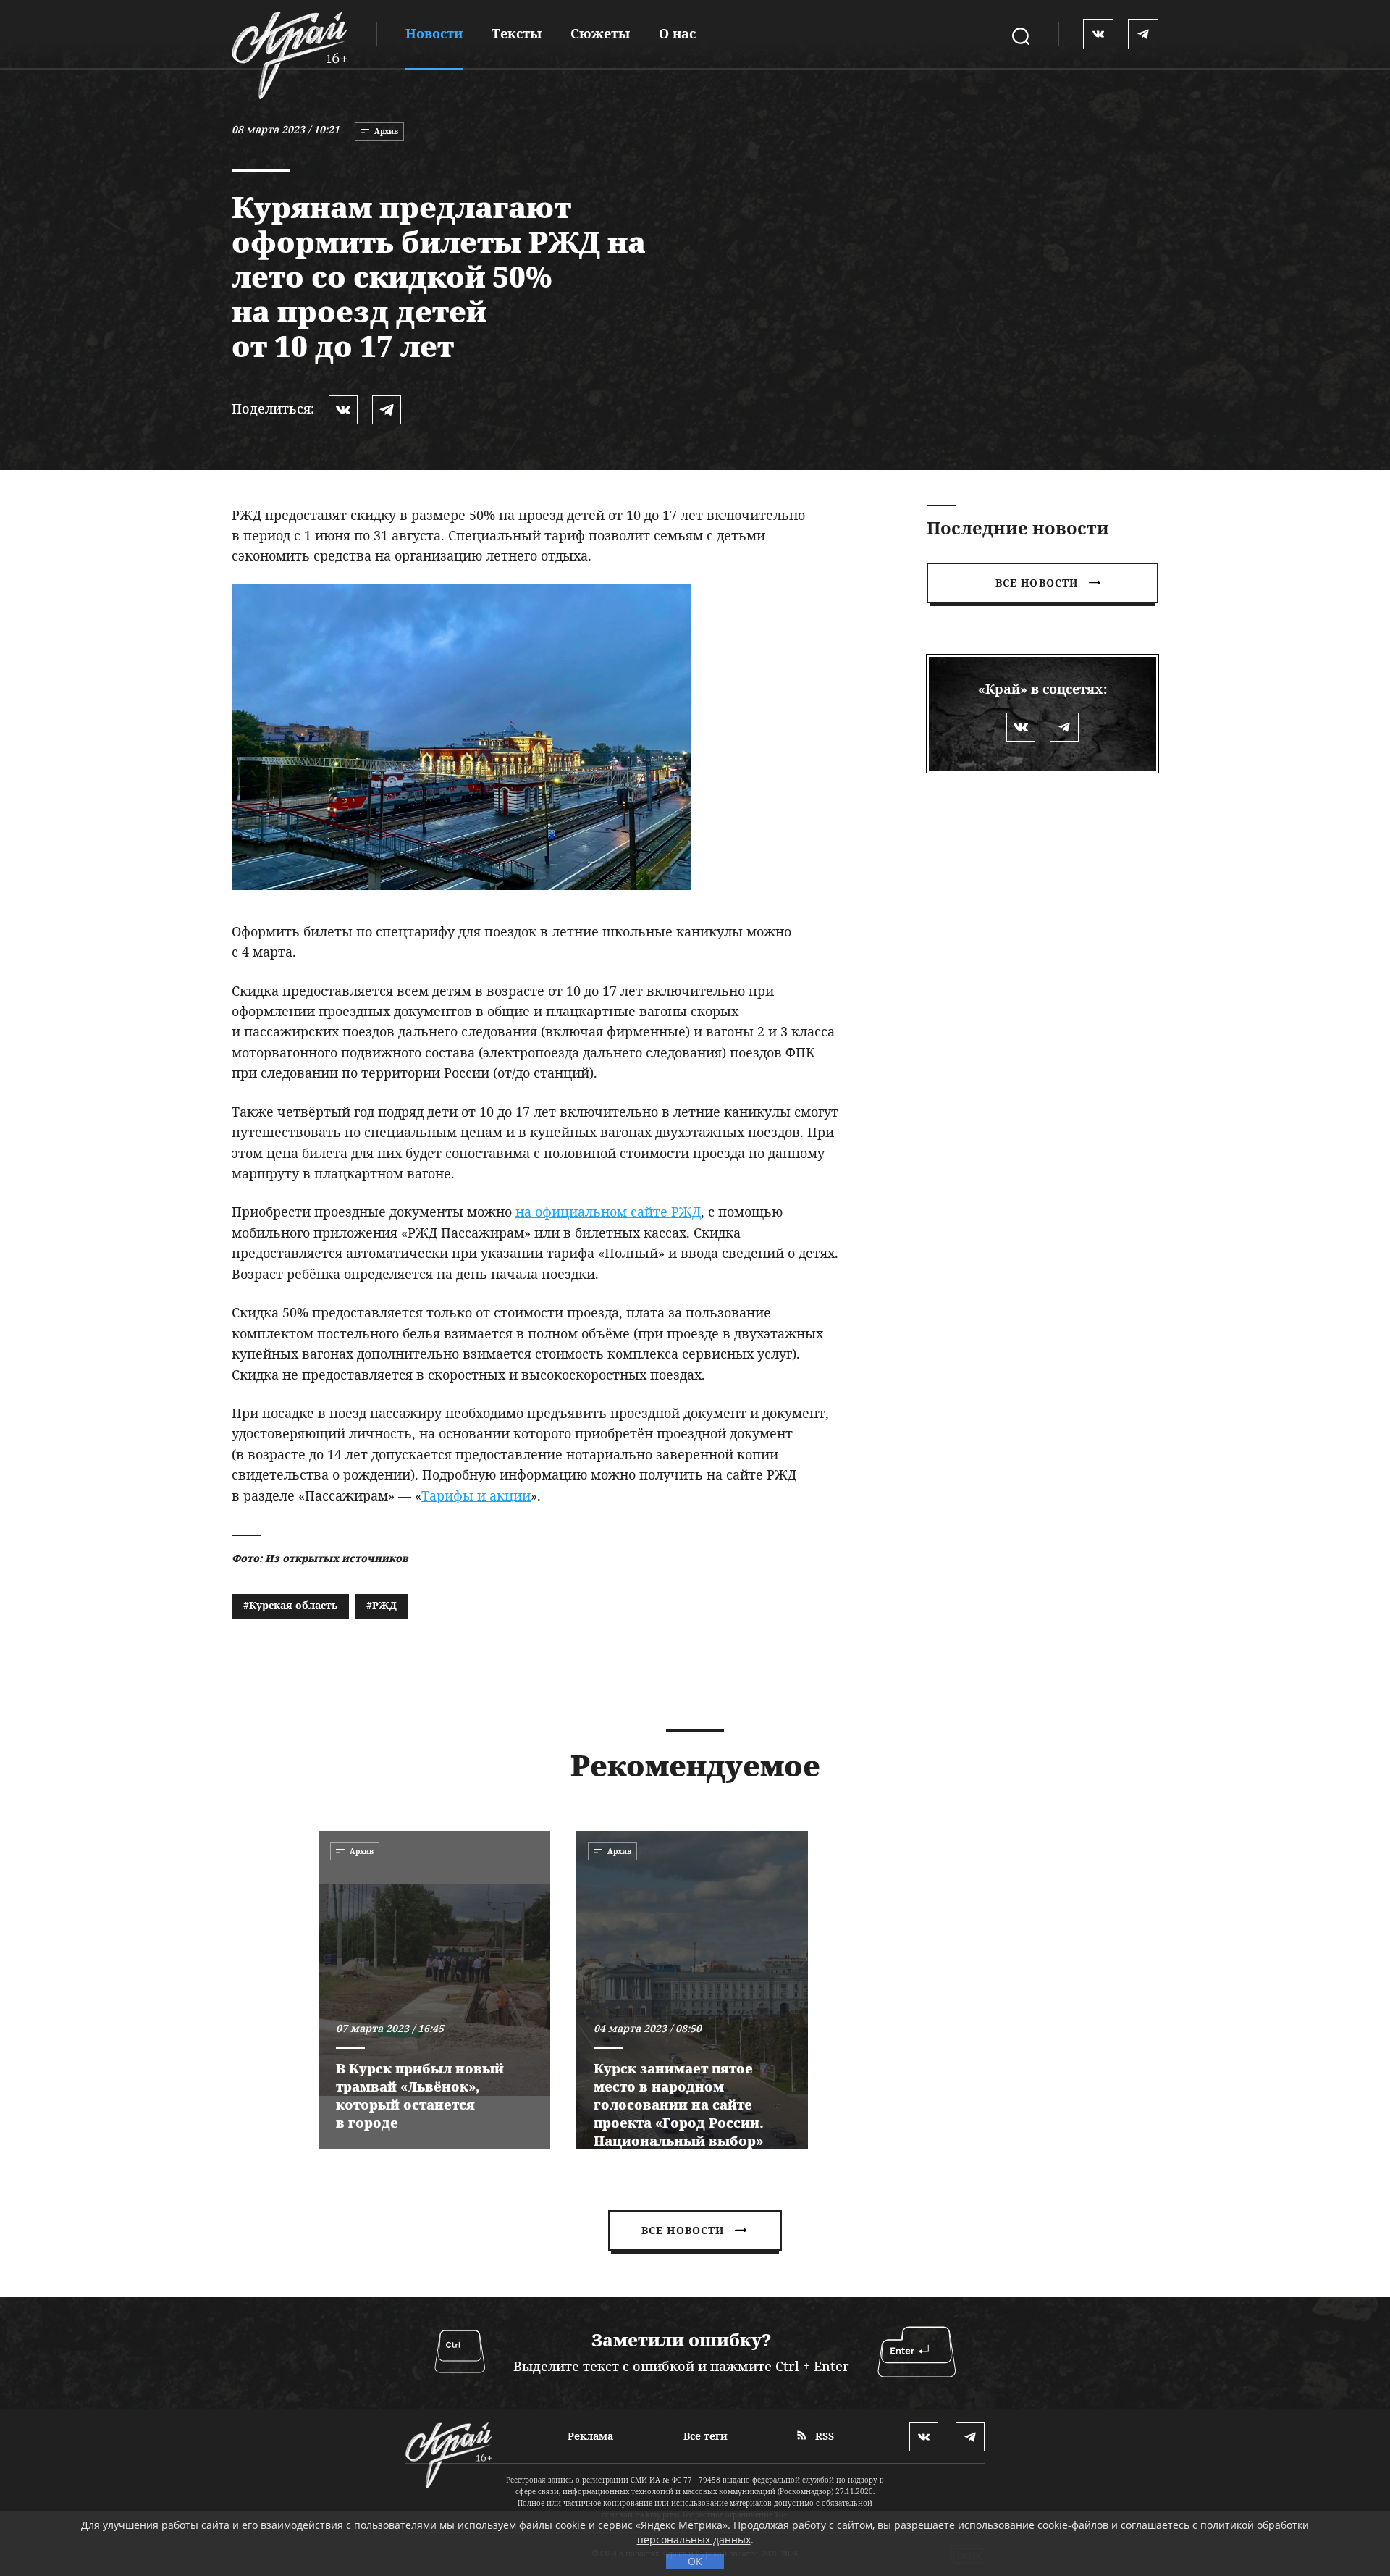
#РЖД (382, 1605)
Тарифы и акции (476, 1495)
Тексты (517, 33)
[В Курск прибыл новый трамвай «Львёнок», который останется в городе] (434, 1990)
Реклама (590, 2436)
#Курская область (290, 1605)
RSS (823, 2436)
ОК (695, 2561)
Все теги (705, 2436)
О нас (677, 33)
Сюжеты (600, 33)
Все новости (1037, 583)
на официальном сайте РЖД (608, 1212)
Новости (434, 33)
